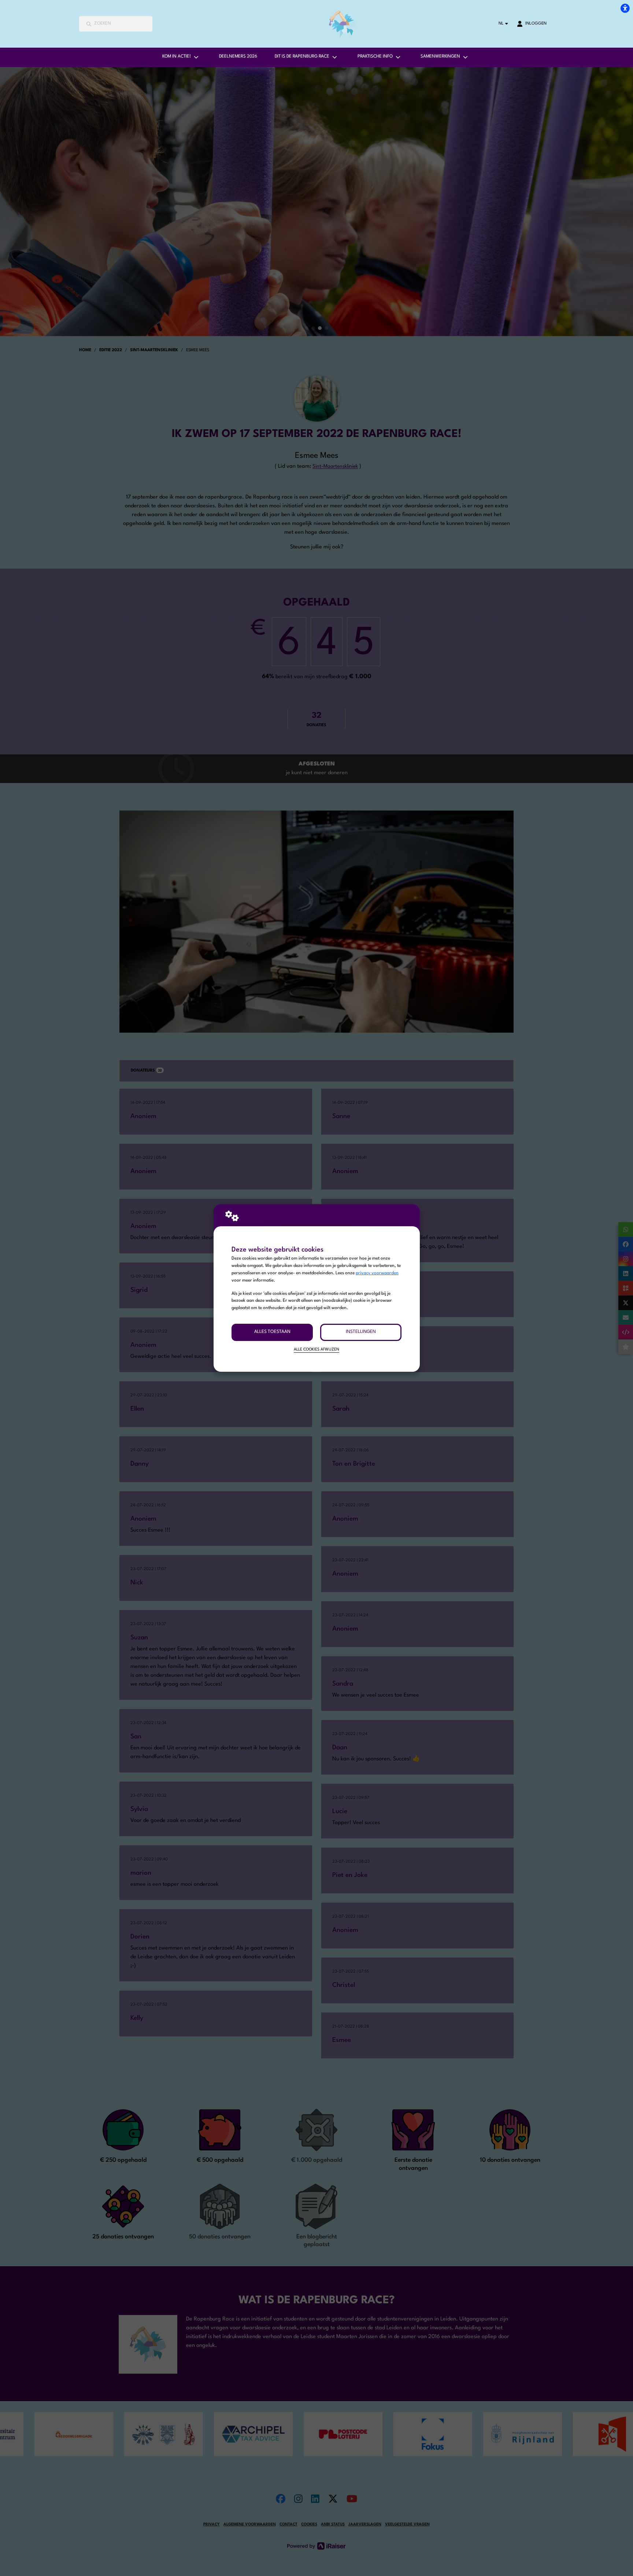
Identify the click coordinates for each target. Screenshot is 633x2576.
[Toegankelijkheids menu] (625, 8)
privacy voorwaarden (377, 1273)
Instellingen (361, 1332)
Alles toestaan (272, 1332)
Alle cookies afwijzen (316, 1350)
